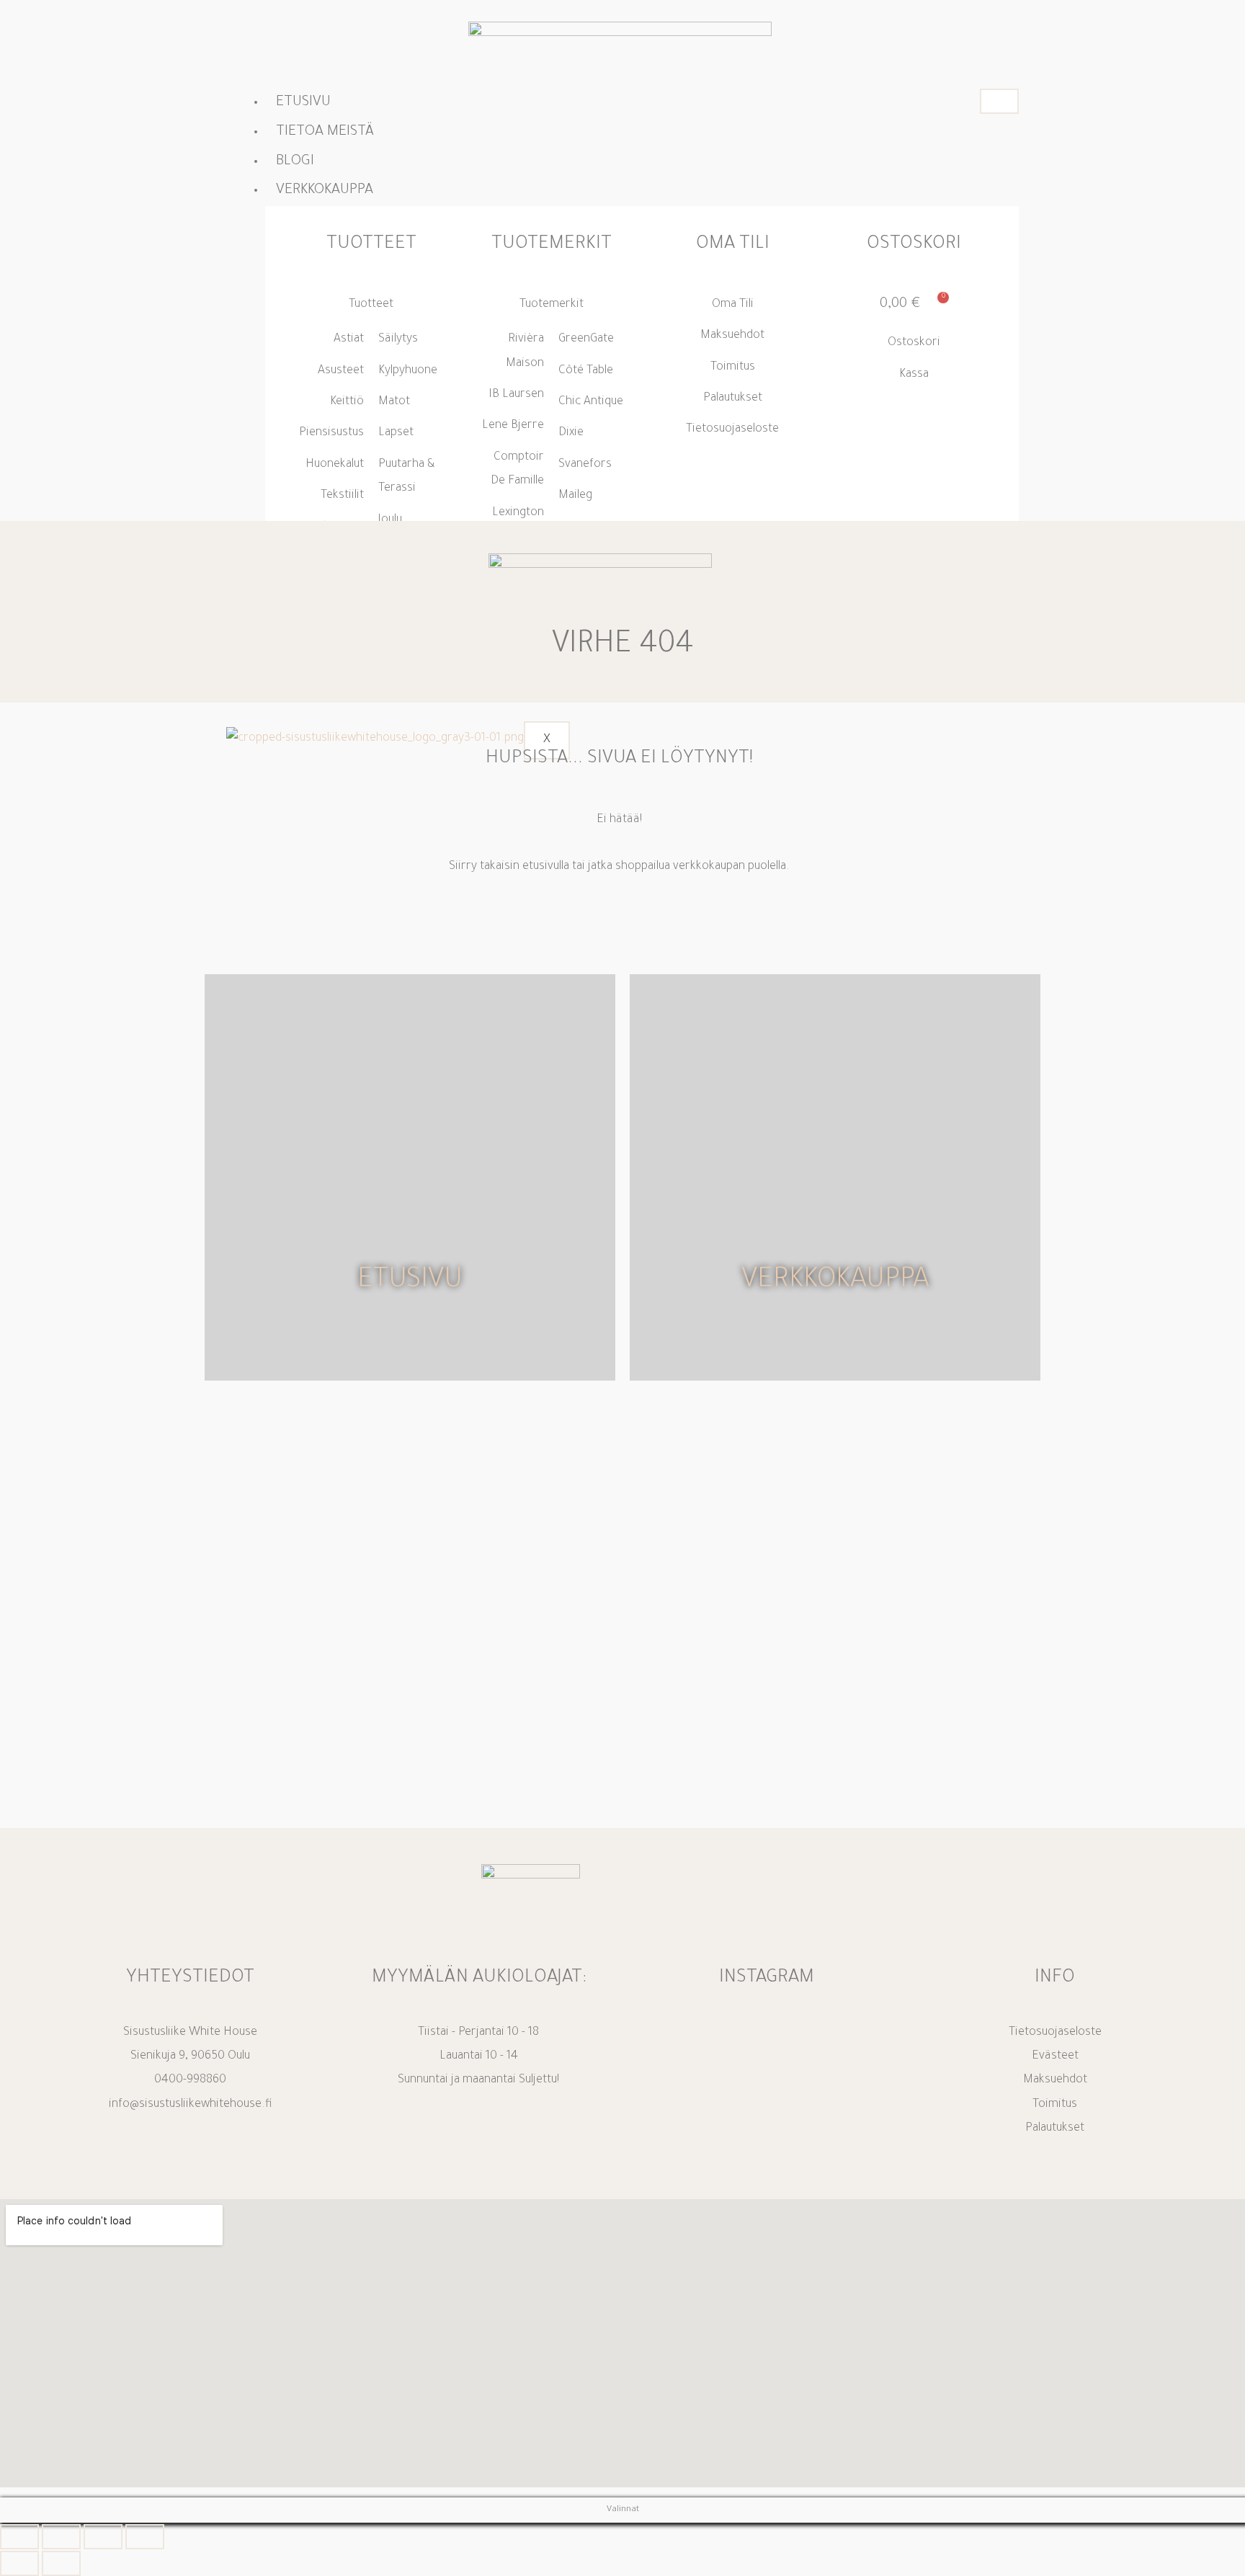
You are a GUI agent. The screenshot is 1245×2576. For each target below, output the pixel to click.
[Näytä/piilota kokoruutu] (61, 2537)
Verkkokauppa (835, 1282)
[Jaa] (103, 2537)
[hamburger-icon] (999, 101)
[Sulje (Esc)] (145, 2537)
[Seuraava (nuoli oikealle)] (61, 2563)
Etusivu (303, 103)
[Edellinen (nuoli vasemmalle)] (19, 2563)
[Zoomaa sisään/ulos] (19, 2537)
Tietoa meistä (325, 133)
